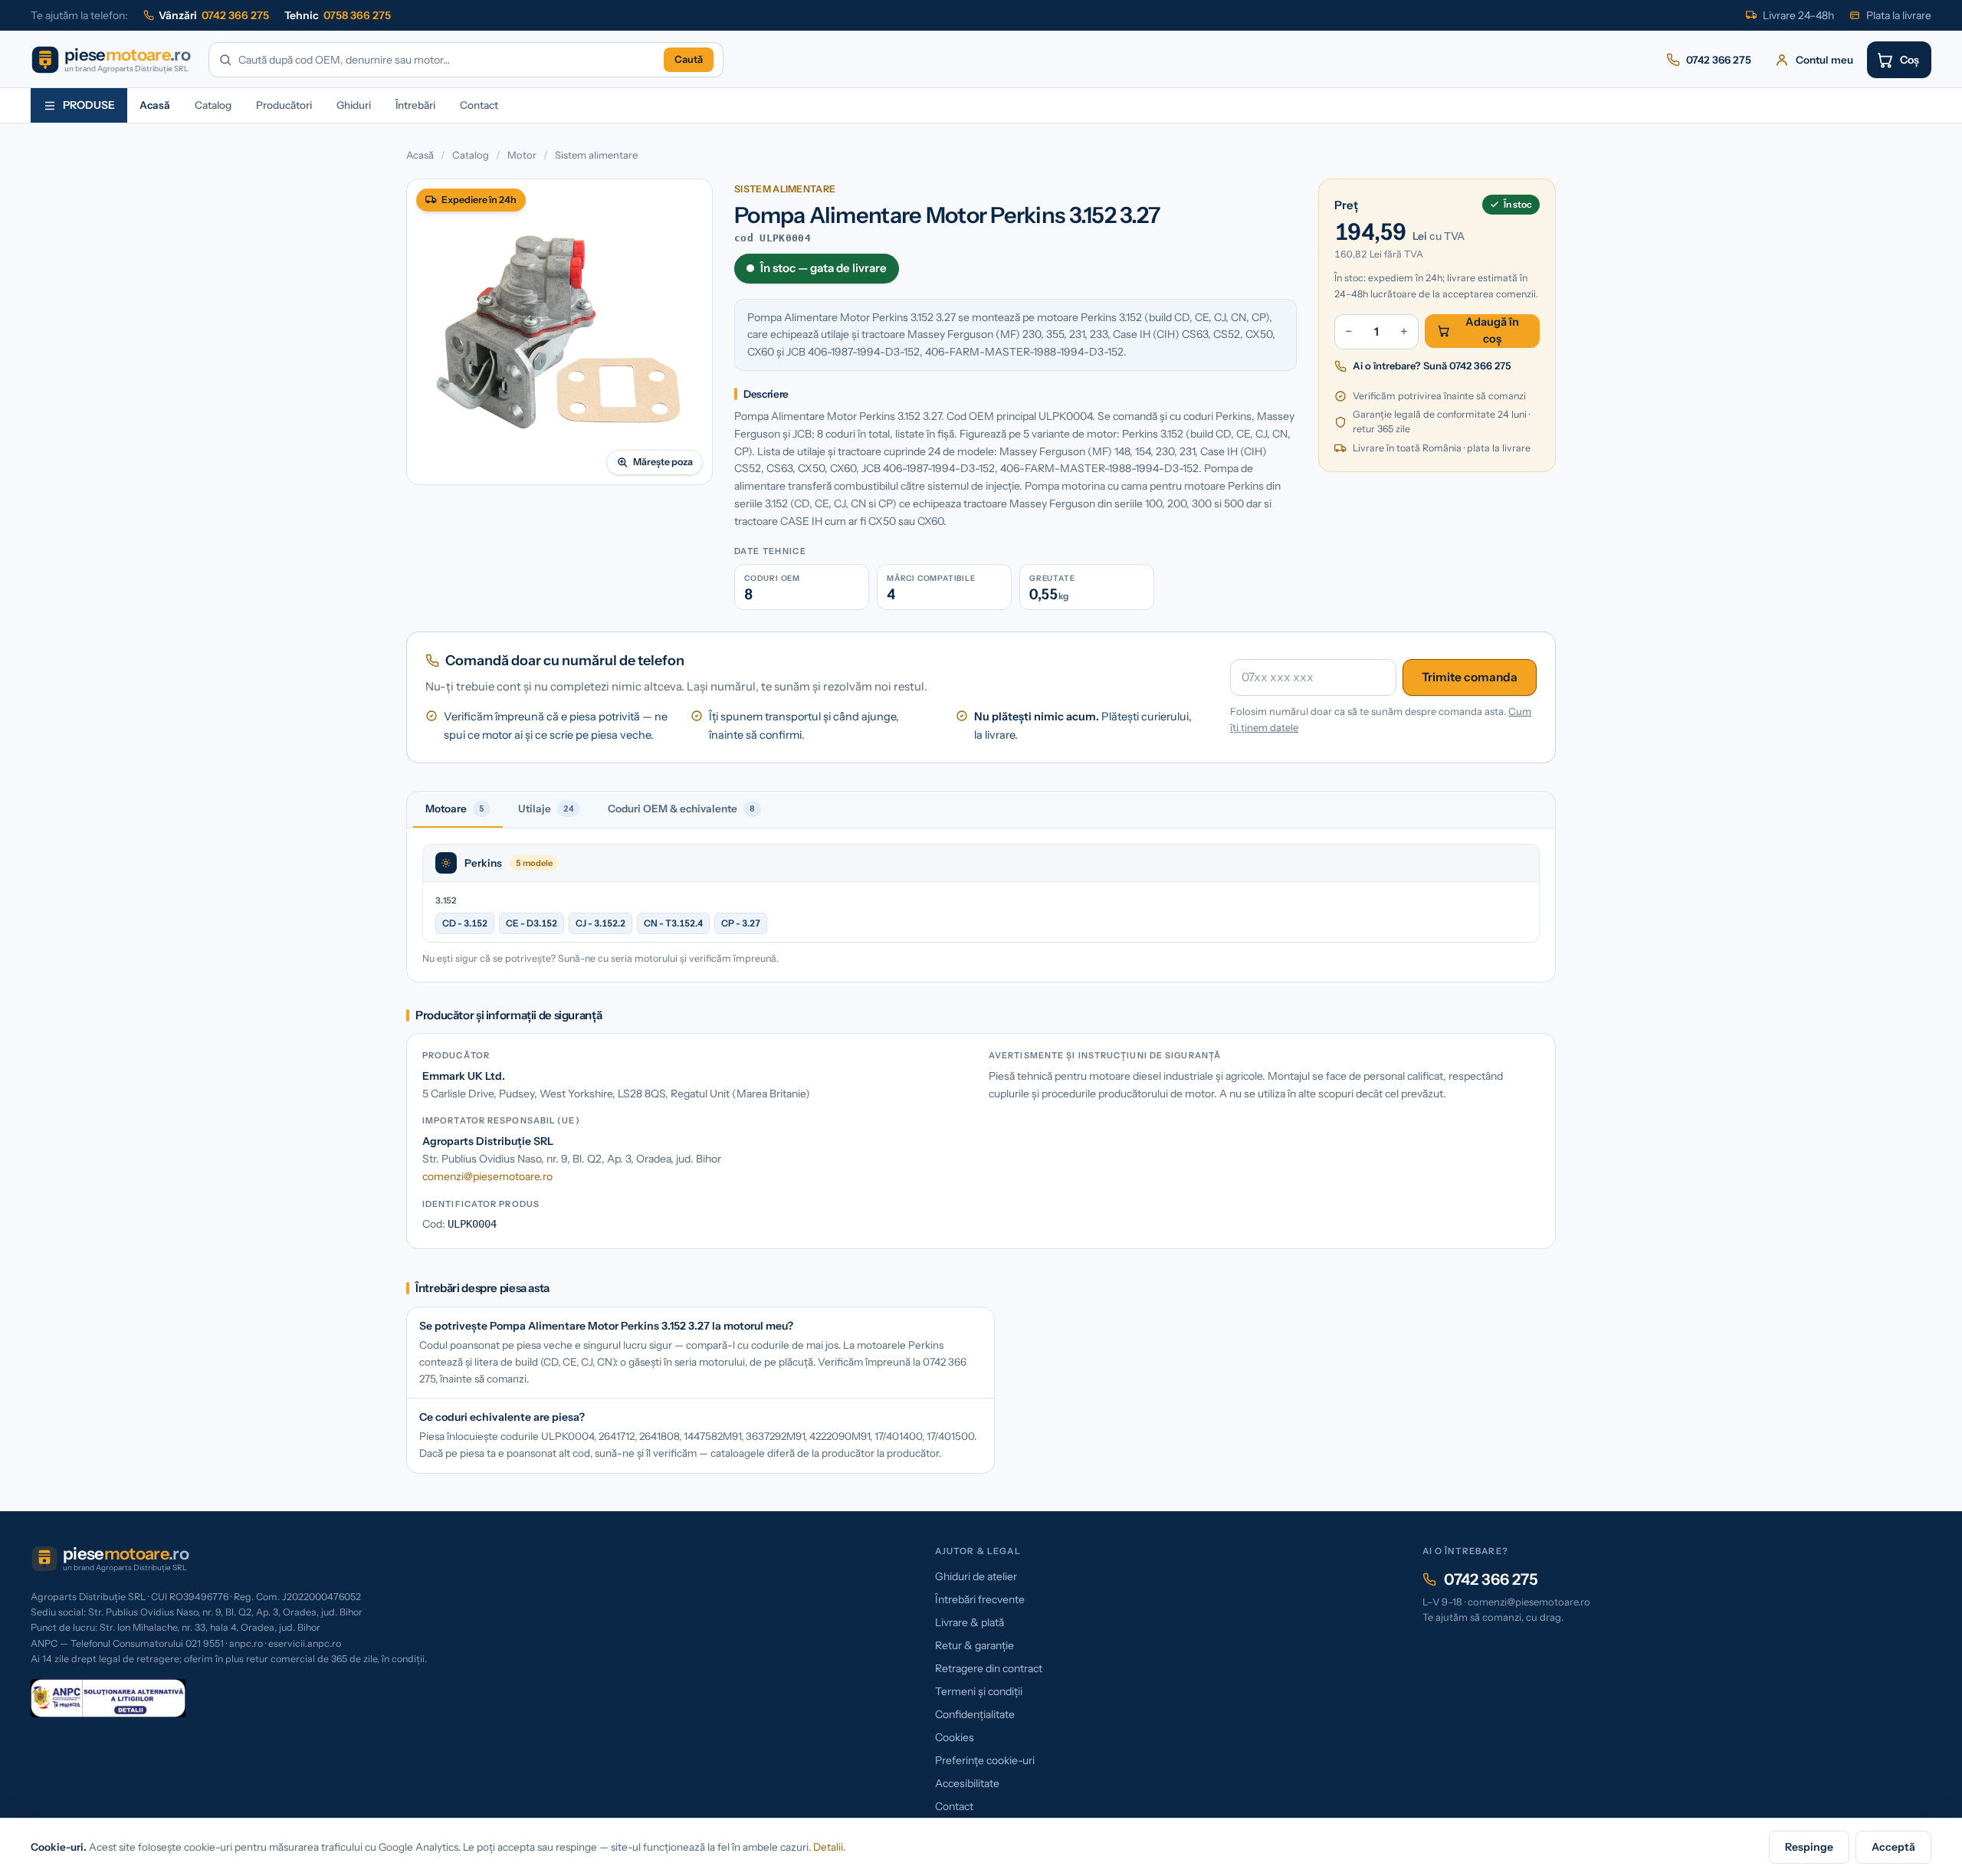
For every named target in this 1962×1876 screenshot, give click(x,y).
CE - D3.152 (532, 923)
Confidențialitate (975, 1714)
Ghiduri (354, 105)
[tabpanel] (981, 905)
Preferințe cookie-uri (985, 1760)
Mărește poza (663, 462)
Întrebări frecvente (980, 1599)
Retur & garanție (974, 1645)
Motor (522, 155)
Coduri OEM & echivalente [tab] (681, 808)
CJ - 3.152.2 (600, 923)
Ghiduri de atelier (976, 1576)
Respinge (1809, 1847)
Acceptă (1893, 1847)
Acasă (155, 105)
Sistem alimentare (596, 155)
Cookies (955, 1737)
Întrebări (415, 105)
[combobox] (448, 60)
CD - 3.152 (465, 923)
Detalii (828, 1847)
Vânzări (214, 15)
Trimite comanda (1470, 677)
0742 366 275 (1491, 1579)
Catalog (213, 105)
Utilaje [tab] (546, 808)
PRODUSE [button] (89, 105)
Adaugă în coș (1492, 330)
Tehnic (338, 15)
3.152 (446, 900)
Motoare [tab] (455, 808)
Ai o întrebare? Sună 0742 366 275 (1432, 366)
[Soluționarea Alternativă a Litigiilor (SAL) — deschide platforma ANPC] (108, 1698)
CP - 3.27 (741, 923)
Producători (284, 105)
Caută (689, 59)
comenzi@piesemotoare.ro (487, 1176)
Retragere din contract (989, 1668)
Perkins (483, 863)
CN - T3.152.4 (673, 923)
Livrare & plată (970, 1622)
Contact (479, 105)
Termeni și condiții (979, 1691)
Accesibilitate (967, 1783)
